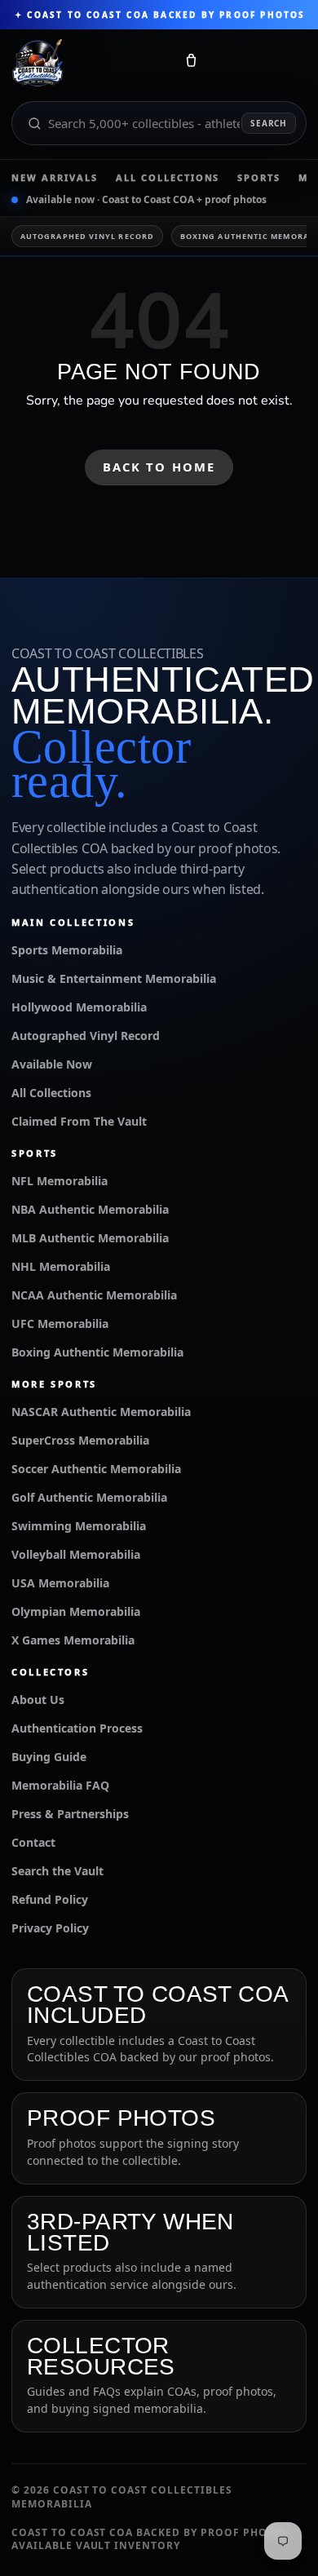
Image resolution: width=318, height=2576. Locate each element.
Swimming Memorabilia (79, 1526)
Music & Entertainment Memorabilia (114, 978)
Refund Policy (50, 1899)
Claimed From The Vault (79, 1121)
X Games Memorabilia (73, 1640)
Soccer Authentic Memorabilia (96, 1469)
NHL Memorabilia (61, 1266)
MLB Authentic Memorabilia (90, 1238)
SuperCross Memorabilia (80, 1440)
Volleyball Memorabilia (76, 1554)
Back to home (159, 467)
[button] (191, 64)
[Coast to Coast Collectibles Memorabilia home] (87, 64)
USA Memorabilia (60, 1583)
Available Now (52, 1064)
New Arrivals (55, 177)
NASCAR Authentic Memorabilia (101, 1412)
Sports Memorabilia (67, 950)
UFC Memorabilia (60, 1323)
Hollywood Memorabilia (79, 1007)
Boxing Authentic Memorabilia (97, 1352)
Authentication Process (77, 1728)
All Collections (168, 177)
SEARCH (269, 123)
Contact (33, 1842)
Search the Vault (57, 1871)
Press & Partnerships (70, 1814)
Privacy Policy (50, 1928)
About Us (38, 1700)
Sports (259, 177)
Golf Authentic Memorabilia (89, 1497)
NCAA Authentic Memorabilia (94, 1295)
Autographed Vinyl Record (87, 236)
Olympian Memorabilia (76, 1611)
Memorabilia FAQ (60, 1785)
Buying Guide (49, 1757)
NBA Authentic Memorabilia (90, 1209)
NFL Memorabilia (60, 1181)
